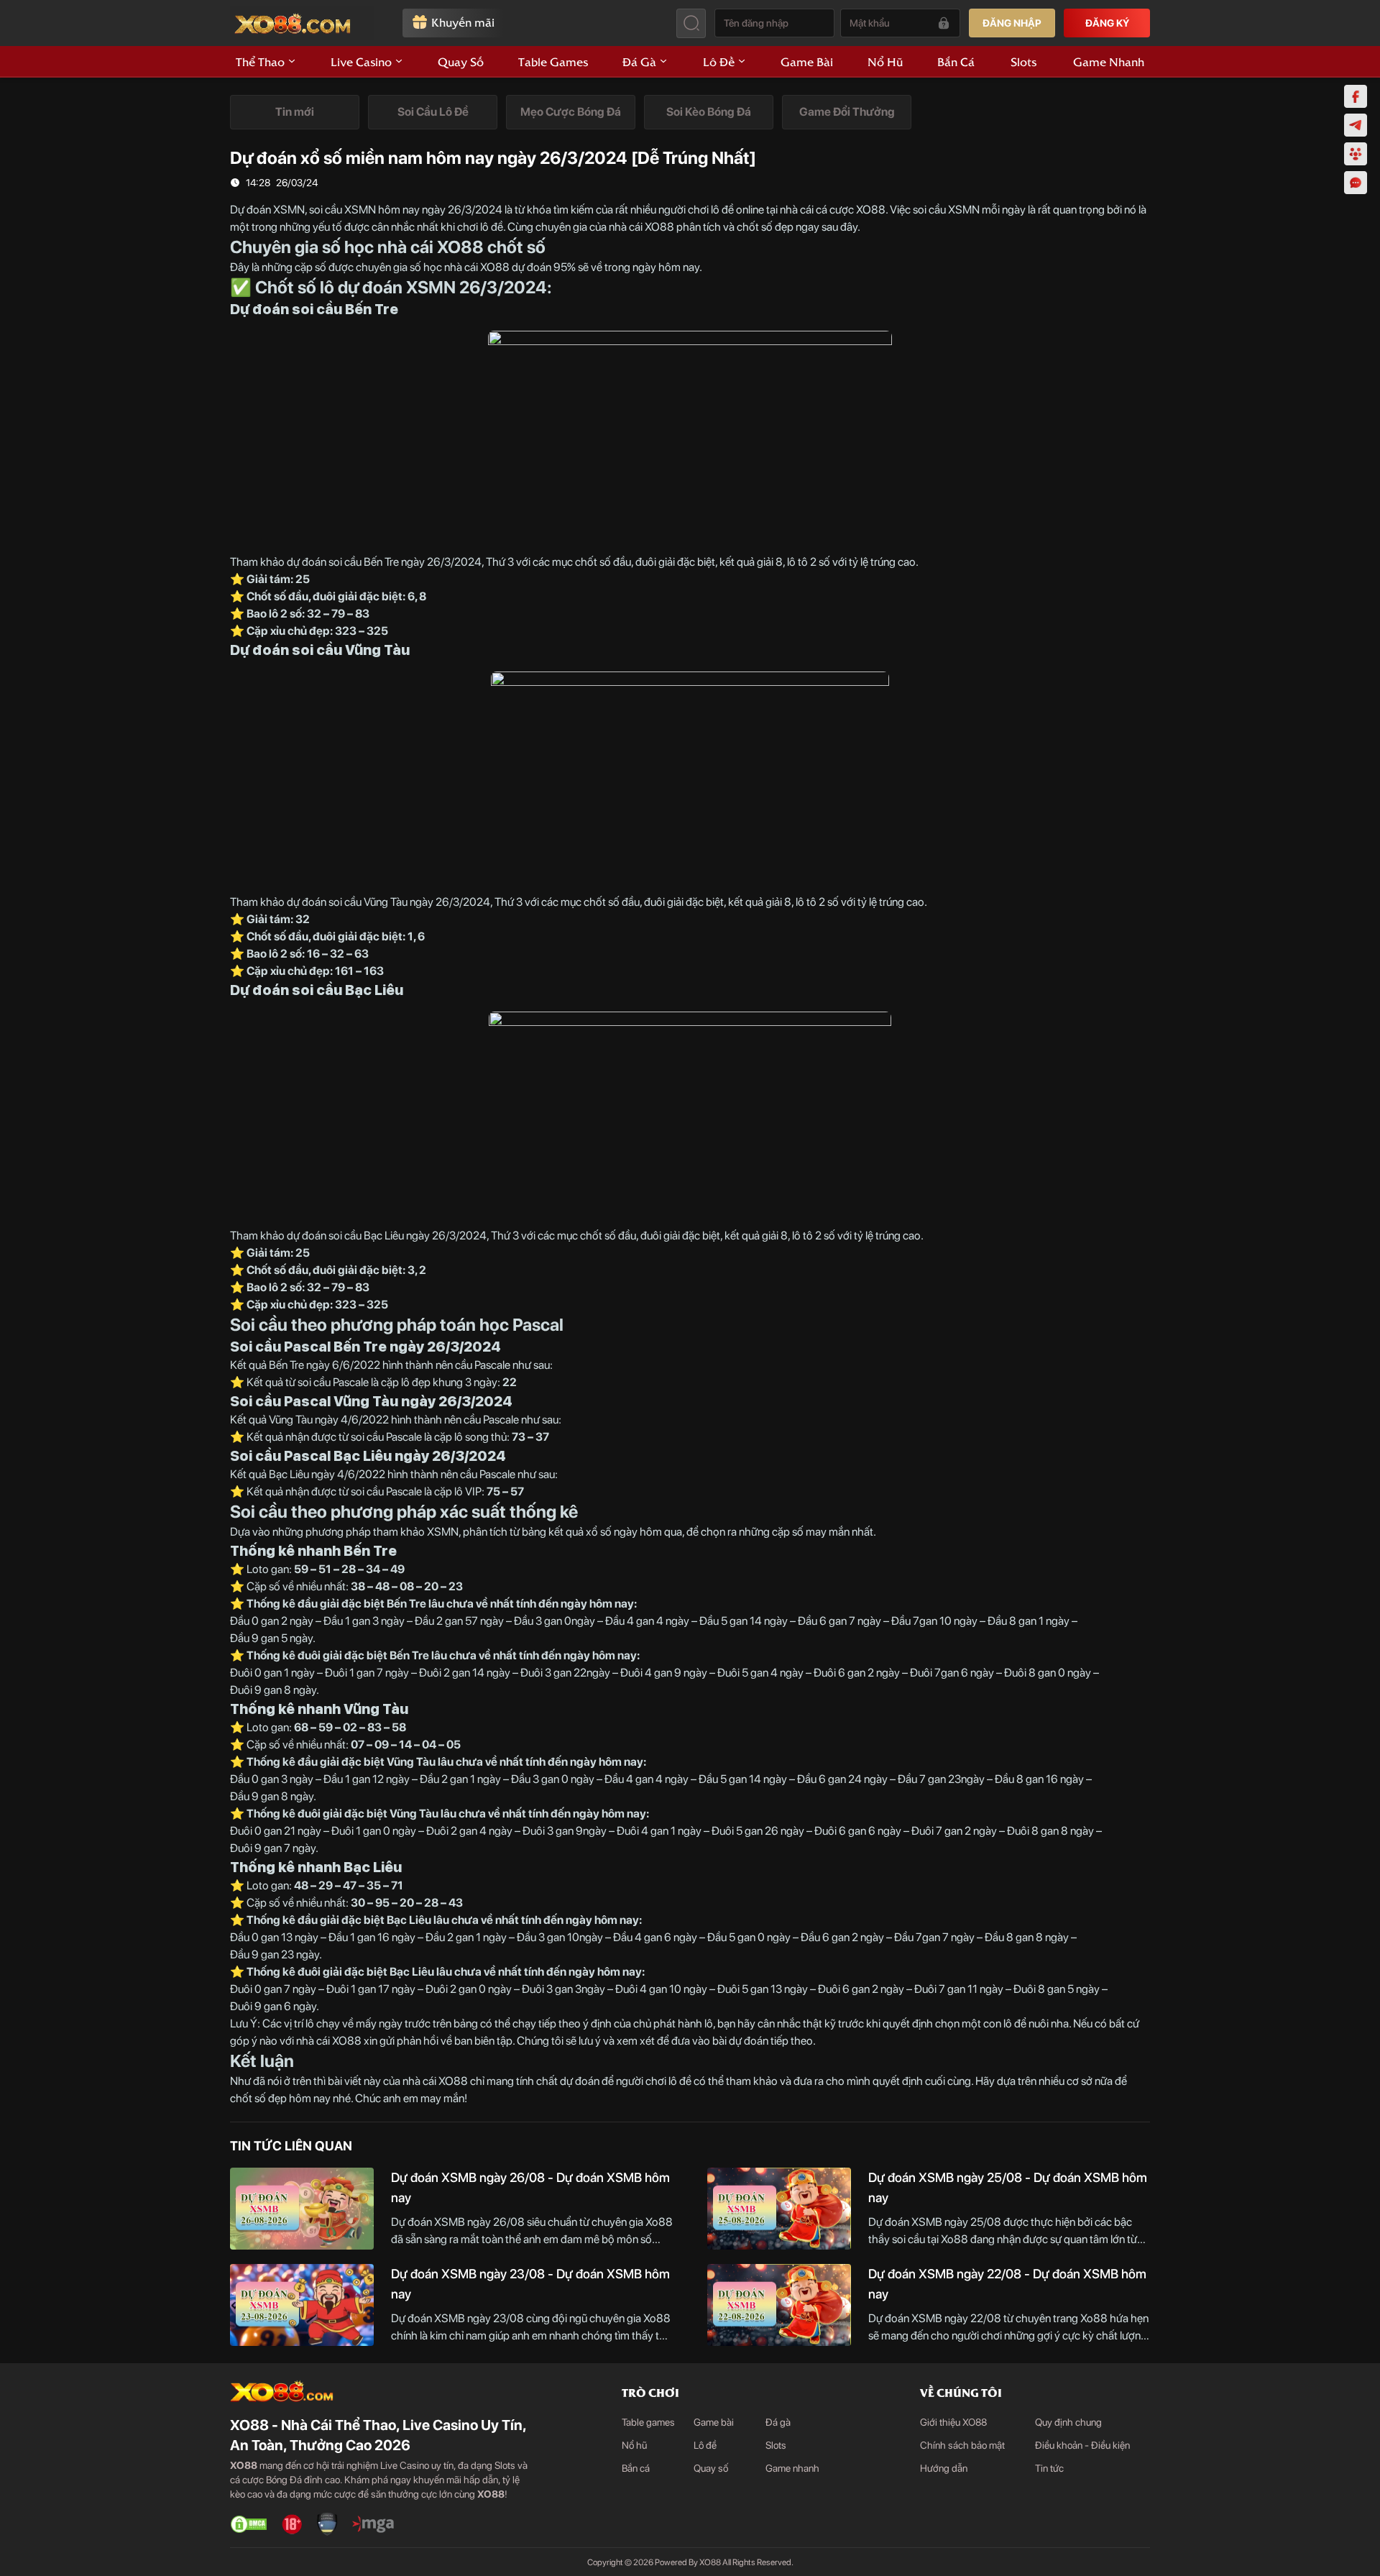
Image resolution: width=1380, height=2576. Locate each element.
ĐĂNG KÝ (1107, 23)
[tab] (295, 112)
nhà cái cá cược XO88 (833, 210)
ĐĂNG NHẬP (1012, 23)
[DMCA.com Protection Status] (249, 2524)
